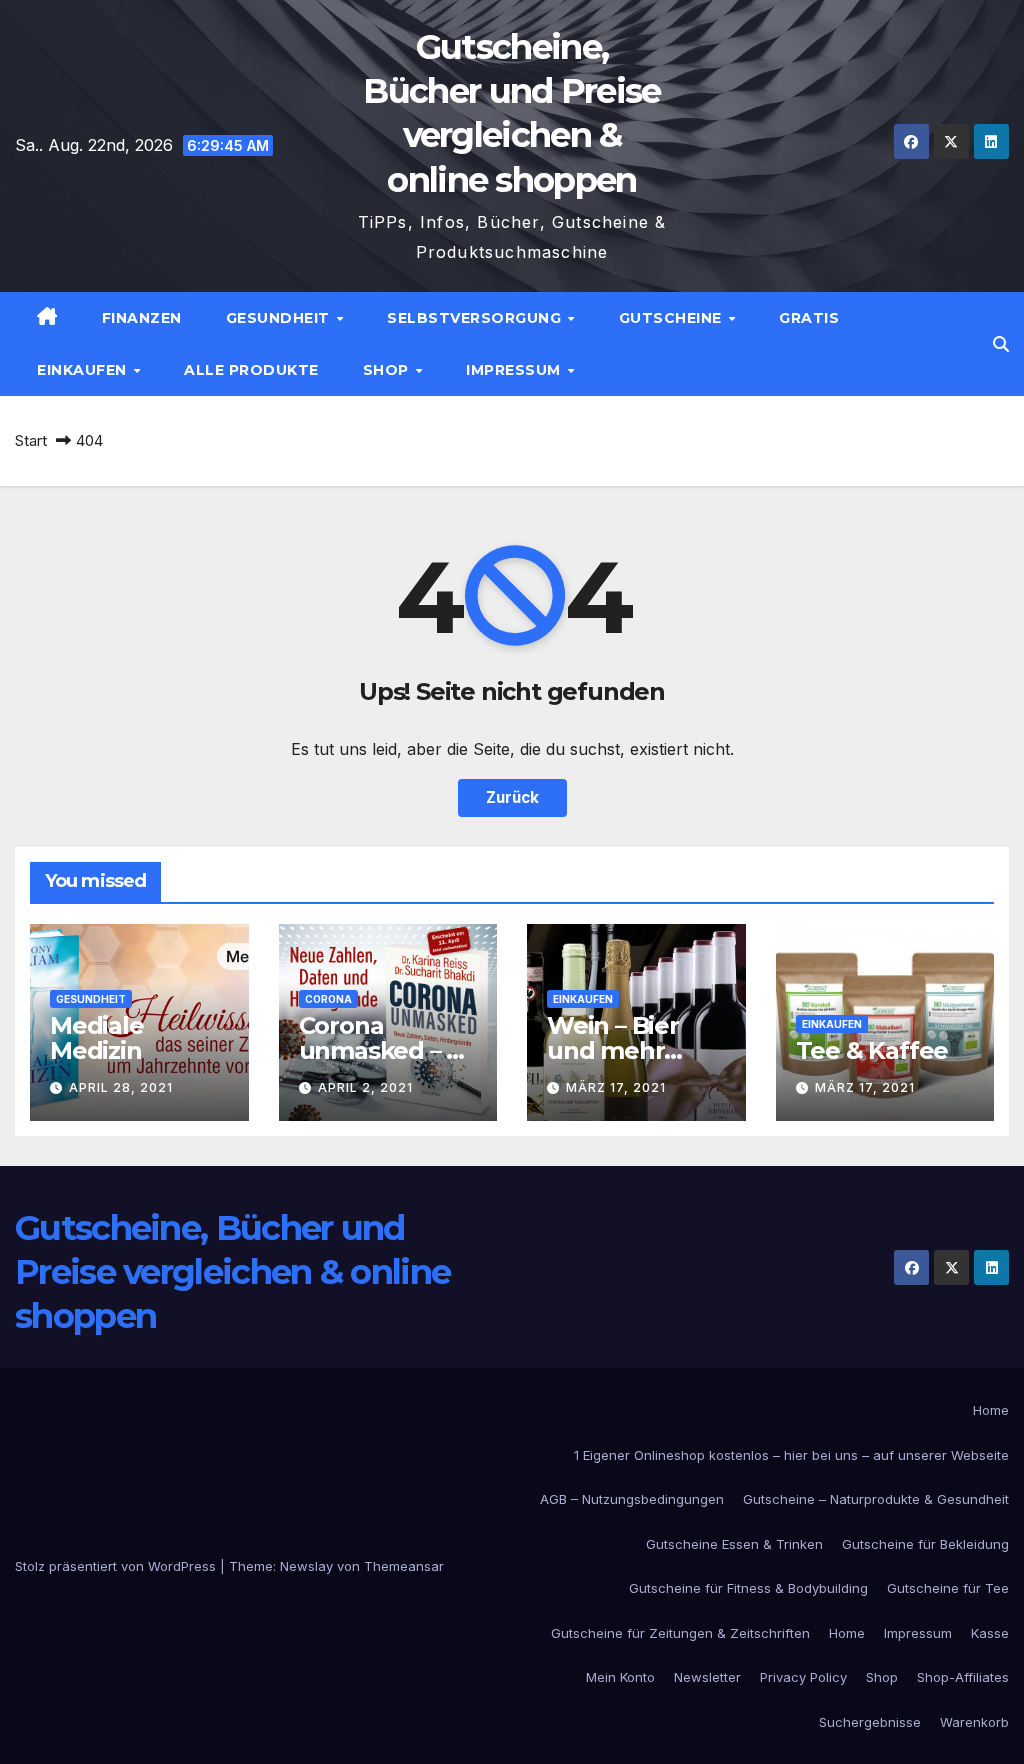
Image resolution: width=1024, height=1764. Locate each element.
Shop (388, 370)
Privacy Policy (803, 1677)
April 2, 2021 (365, 1087)
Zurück (512, 797)
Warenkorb (974, 1722)
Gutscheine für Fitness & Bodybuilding (748, 1588)
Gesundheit (280, 318)
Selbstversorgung (476, 318)
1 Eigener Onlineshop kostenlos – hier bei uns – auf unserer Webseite (791, 1455)
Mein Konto (620, 1677)
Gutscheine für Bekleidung (925, 1544)
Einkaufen (84, 370)
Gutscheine (673, 318)
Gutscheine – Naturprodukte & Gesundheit (876, 1499)
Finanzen (142, 318)
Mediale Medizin (97, 1038)
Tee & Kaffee (872, 1050)
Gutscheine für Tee (948, 1588)
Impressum (515, 370)
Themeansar (404, 1566)
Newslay (306, 1566)
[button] (1001, 344)
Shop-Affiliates (963, 1677)
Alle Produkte (251, 370)
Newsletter (707, 1677)
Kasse (990, 1633)
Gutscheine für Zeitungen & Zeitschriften (680, 1633)
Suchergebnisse (870, 1722)
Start (31, 440)
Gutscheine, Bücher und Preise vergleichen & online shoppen (232, 1272)
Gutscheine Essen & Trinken (734, 1544)
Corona (328, 999)
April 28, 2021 (121, 1087)
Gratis (809, 318)
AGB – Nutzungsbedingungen (632, 1499)
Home (991, 1410)
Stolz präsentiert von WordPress (117, 1566)
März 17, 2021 (616, 1087)
